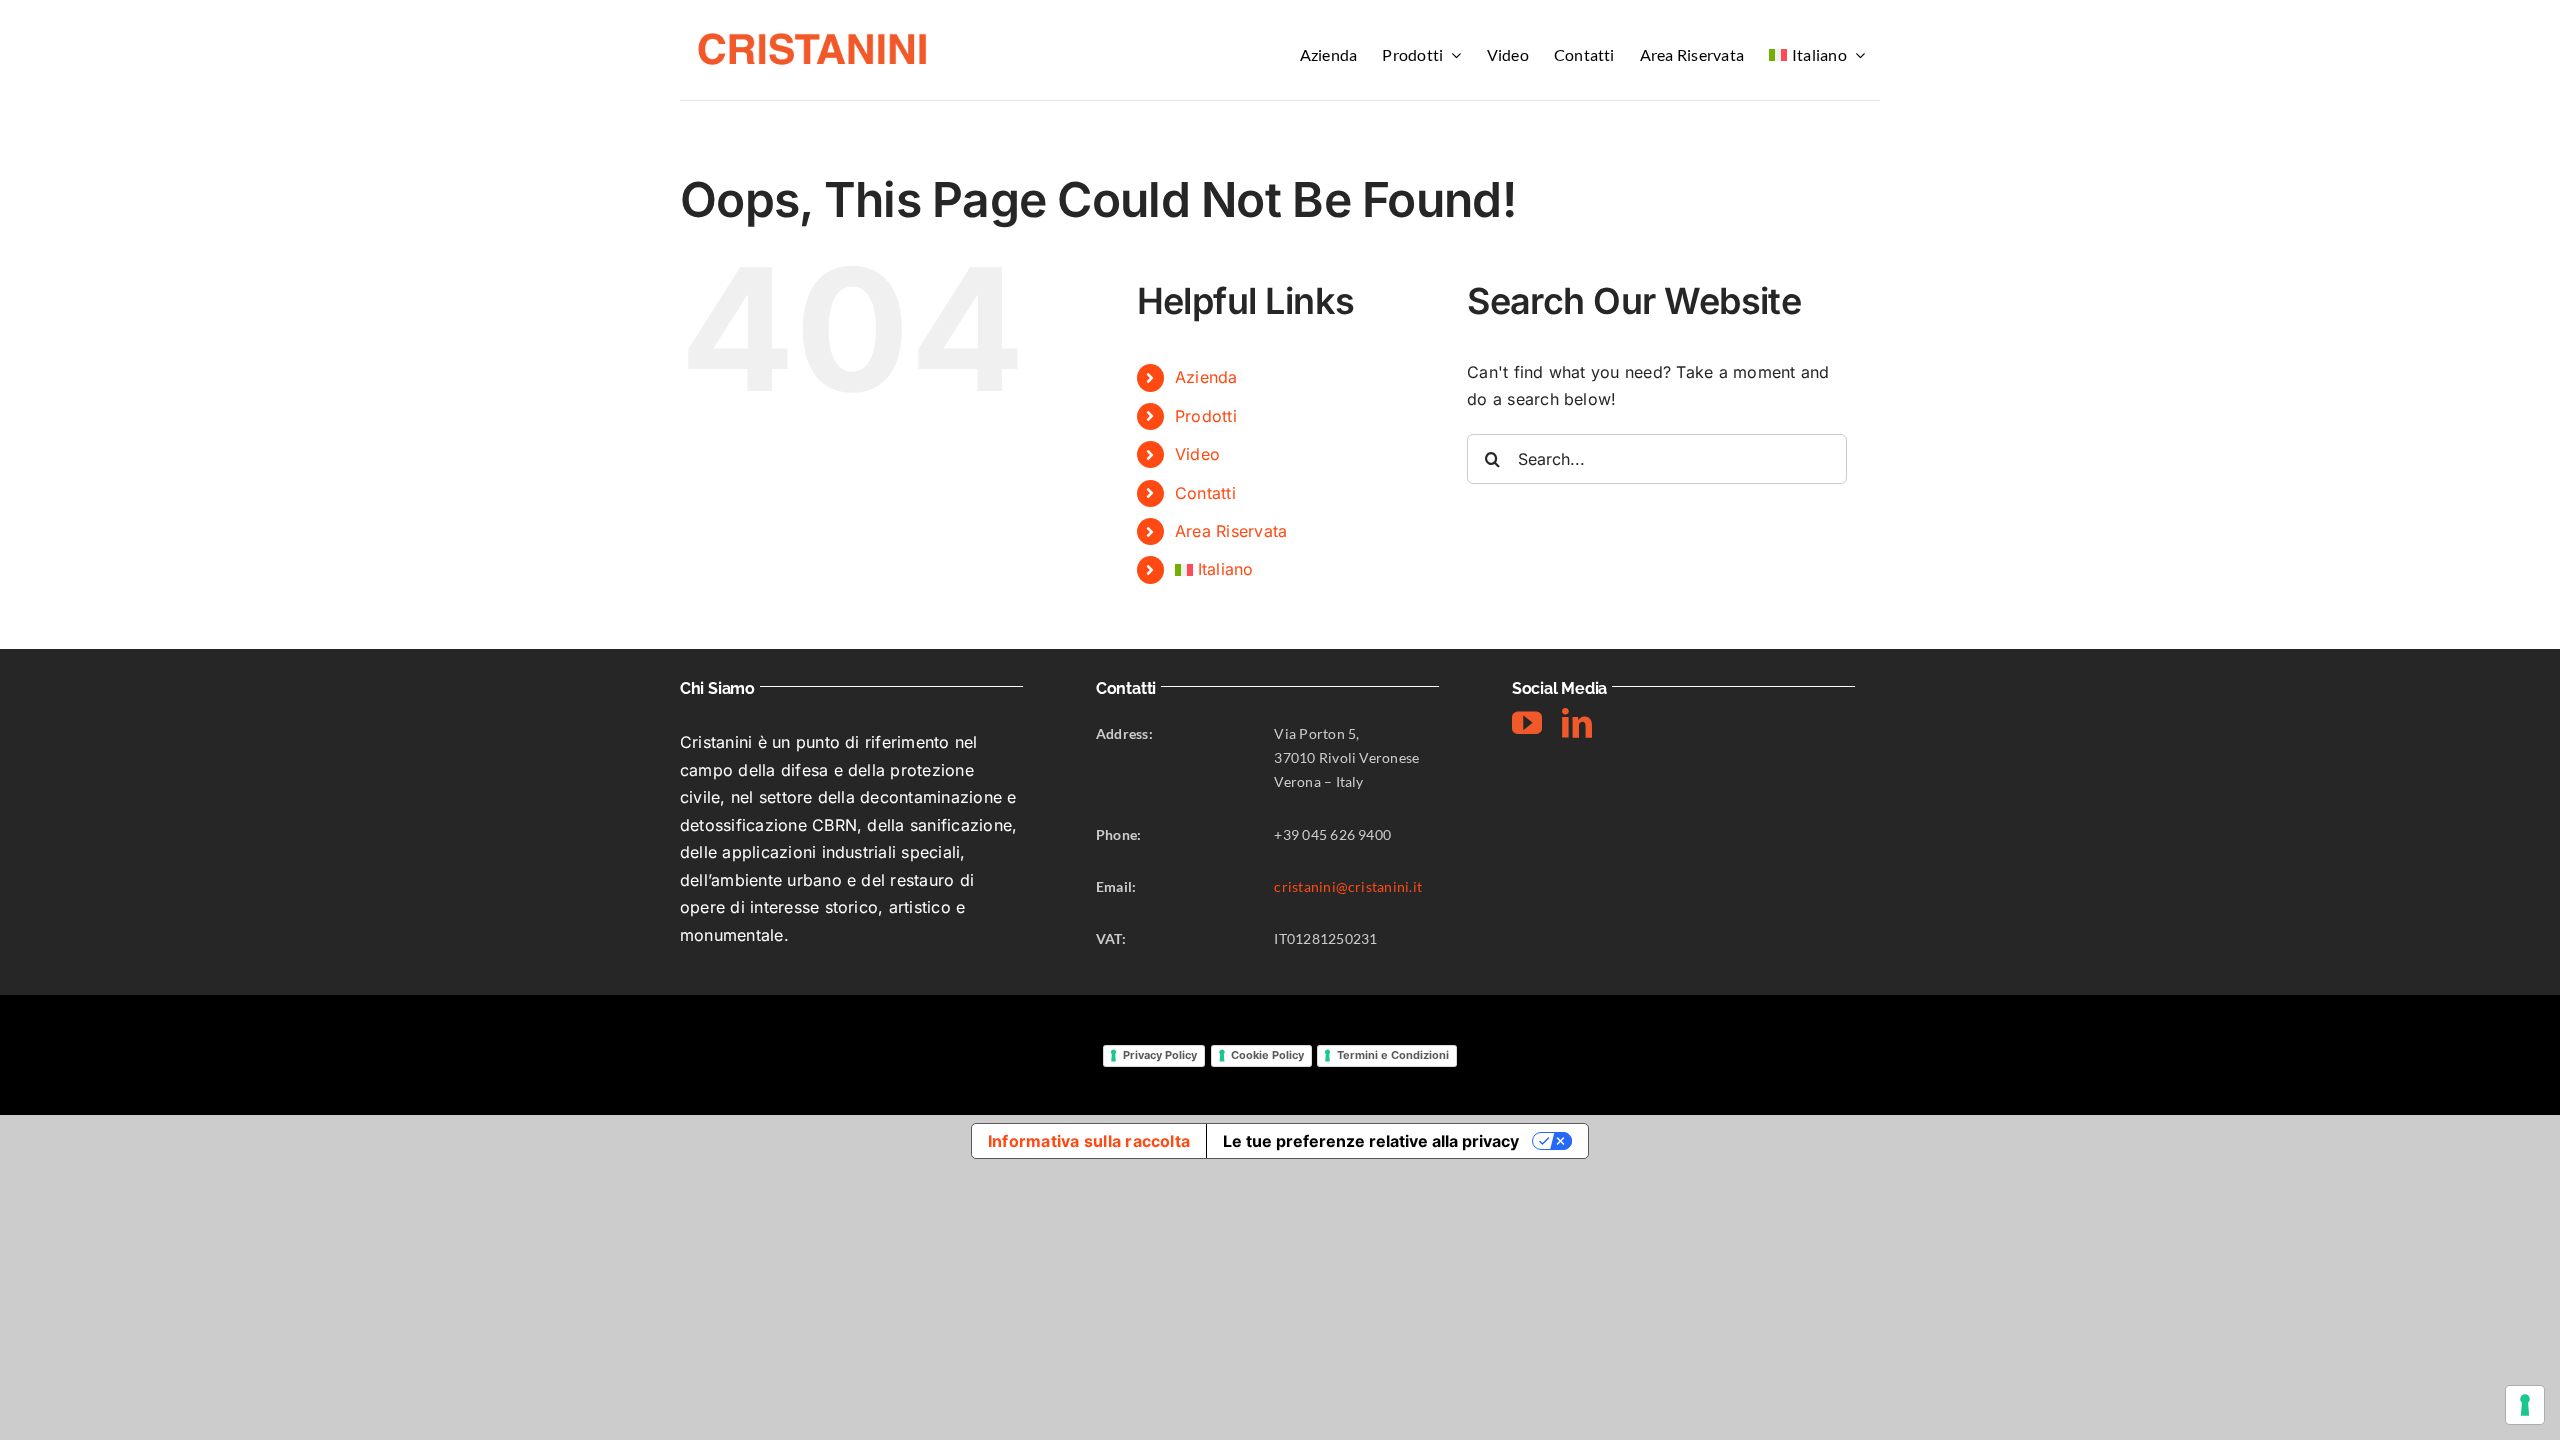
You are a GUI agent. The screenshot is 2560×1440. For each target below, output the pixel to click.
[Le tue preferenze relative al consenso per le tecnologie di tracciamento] (2525, 1405)
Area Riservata (1231, 531)
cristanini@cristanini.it (1348, 886)
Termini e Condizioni (1393, 1055)
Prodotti (1206, 416)
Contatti (1205, 493)
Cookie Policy (1267, 1055)
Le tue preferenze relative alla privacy (1371, 1141)
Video (1197, 454)
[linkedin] (1577, 723)
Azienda (1206, 377)
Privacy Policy (1160, 1055)
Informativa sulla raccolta (1089, 1141)
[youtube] (1527, 723)
